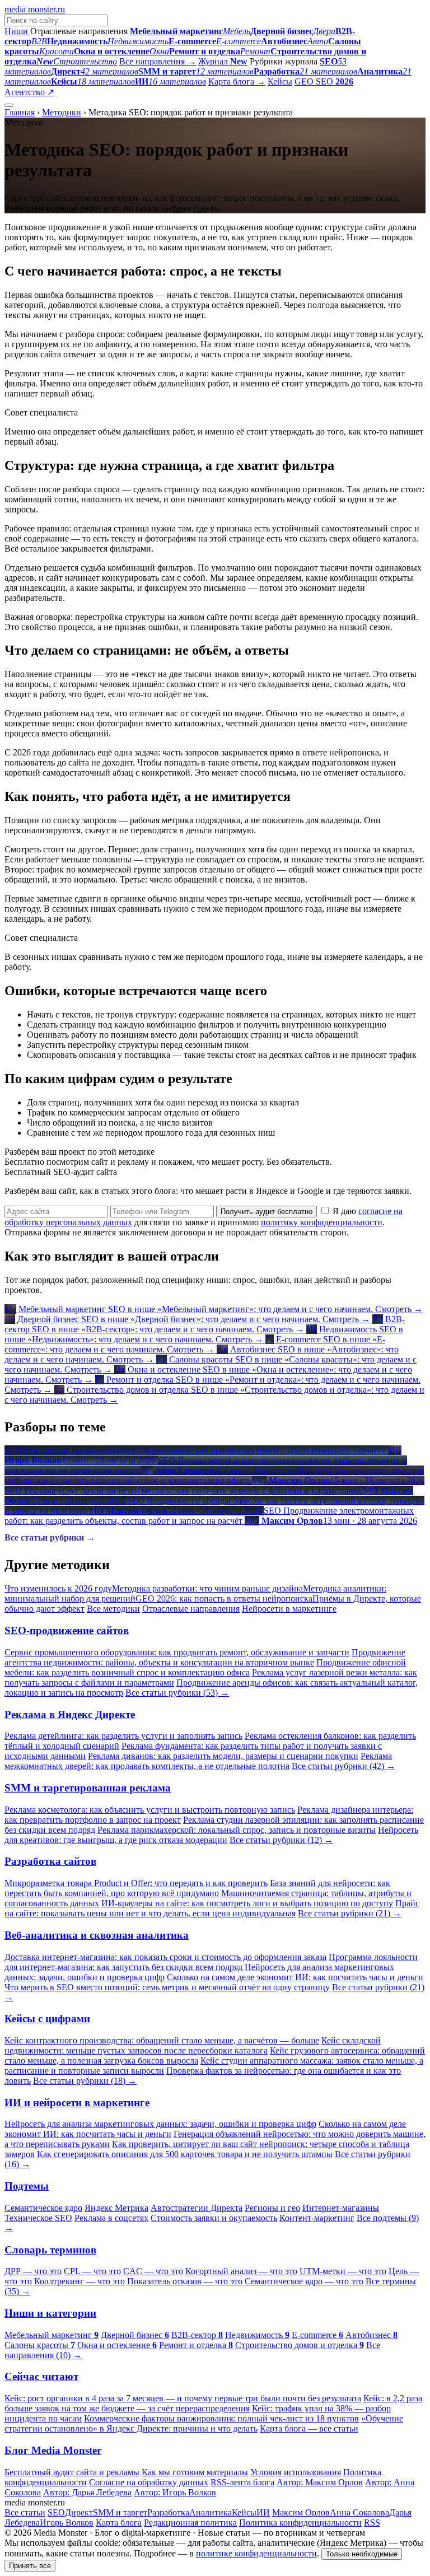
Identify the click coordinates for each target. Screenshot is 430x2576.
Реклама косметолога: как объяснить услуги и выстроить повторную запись (150, 1810)
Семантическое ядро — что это (304, 2281)
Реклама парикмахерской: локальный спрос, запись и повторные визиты (237, 1830)
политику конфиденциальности (322, 1222)
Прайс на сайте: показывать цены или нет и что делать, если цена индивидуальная (212, 1908)
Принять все (30, 2566)
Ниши (17, 31)
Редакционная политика (190, 2523)
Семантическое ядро (43, 2208)
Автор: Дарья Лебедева (87, 2492)
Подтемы (27, 2186)
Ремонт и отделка (196, 2345)
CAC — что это (153, 2271)
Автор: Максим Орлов (320, 2482)
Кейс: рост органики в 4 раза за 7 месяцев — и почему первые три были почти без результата (183, 2398)
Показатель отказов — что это (185, 2281)
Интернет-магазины (341, 2208)
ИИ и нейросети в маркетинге (77, 2103)
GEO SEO (324, 81)
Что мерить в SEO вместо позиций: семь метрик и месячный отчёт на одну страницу (167, 1987)
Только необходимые (362, 2554)
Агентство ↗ (29, 92)
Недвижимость (257, 2335)
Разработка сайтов (50, 1861)
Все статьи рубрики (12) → (281, 1840)
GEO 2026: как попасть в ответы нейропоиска (224, 1599)
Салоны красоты (40, 2345)
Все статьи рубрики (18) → (85, 2081)
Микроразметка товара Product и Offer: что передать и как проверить (136, 1883)
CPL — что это (92, 2271)
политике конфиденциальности (256, 2553)
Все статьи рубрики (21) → (350, 1913)
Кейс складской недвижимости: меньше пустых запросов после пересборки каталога (193, 2045)
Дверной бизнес (135, 2335)
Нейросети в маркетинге (289, 1609)
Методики (62, 112)
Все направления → (158, 61)
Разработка (168, 2512)
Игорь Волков (67, 2523)
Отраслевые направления (191, 1609)
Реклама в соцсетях (111, 2218)
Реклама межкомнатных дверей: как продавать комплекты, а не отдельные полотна (198, 1761)
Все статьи (25, 2512)
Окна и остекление (117, 2345)
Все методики (113, 1609)
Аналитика (211, 2512)
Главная (20, 112)
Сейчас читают (41, 2376)
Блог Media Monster (53, 2450)
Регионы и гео (272, 2208)
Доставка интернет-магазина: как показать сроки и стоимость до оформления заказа (165, 1957)
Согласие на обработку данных (149, 2482)
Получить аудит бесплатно (267, 1212)
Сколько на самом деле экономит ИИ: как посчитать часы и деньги (295, 1977)
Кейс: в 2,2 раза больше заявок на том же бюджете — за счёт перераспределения (213, 2403)
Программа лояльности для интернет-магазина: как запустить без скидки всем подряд (211, 1962)
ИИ (263, 2512)
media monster (35, 9)
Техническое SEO (38, 2218)
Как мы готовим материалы (195, 2472)
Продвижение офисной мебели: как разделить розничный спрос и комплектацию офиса (205, 1667)
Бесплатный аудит (91, 92)
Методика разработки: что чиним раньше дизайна (207, 1588)
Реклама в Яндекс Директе (70, 1714)
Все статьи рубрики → (50, 1537)
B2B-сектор (197, 2335)
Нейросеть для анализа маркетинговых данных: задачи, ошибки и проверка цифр (160, 2124)
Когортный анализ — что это (241, 2271)
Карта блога (119, 2523)
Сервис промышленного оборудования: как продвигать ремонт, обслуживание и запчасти (177, 1652)
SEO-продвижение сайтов (67, 1630)
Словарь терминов (50, 2250)
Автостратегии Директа (197, 2208)
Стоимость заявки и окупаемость (214, 2218)
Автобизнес (371, 2335)
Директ (79, 2512)
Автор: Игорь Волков (175, 2492)
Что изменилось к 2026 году (58, 1588)
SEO (56, 2512)
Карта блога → (237, 81)
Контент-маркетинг (317, 2218)
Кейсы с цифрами (47, 2019)
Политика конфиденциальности (300, 2523)
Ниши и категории (50, 2313)
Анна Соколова (359, 2512)
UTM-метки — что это (343, 2271)
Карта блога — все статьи (309, 2428)
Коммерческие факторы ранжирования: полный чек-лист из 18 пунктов (221, 2418)
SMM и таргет (120, 2512)
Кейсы (280, 81)
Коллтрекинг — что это (80, 2281)
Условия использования (296, 2472)
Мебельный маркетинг (52, 2335)
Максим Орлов (301, 2512)
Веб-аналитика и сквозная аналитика (97, 1935)
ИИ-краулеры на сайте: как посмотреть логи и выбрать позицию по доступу (247, 1903)
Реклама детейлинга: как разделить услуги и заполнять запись (123, 1736)
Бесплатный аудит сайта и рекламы (72, 2472)
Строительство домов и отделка (300, 2345)
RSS (372, 2523)
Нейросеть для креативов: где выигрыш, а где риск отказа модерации (211, 1835)
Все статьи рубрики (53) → (177, 1693)
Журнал (223, 61)
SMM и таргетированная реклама (88, 1788)
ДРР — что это (33, 2271)
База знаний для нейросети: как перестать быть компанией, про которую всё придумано (197, 1888)
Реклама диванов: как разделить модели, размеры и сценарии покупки (223, 1756)
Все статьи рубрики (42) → (343, 1766)
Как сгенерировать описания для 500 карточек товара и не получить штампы (185, 2154)
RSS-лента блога (242, 2482)
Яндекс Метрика (116, 2208)
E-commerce (317, 2335)
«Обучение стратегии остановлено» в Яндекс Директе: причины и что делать (204, 2423)
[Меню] (9, 105)
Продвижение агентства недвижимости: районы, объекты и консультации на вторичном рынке (205, 1657)
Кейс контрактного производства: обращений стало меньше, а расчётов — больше (162, 2040)
